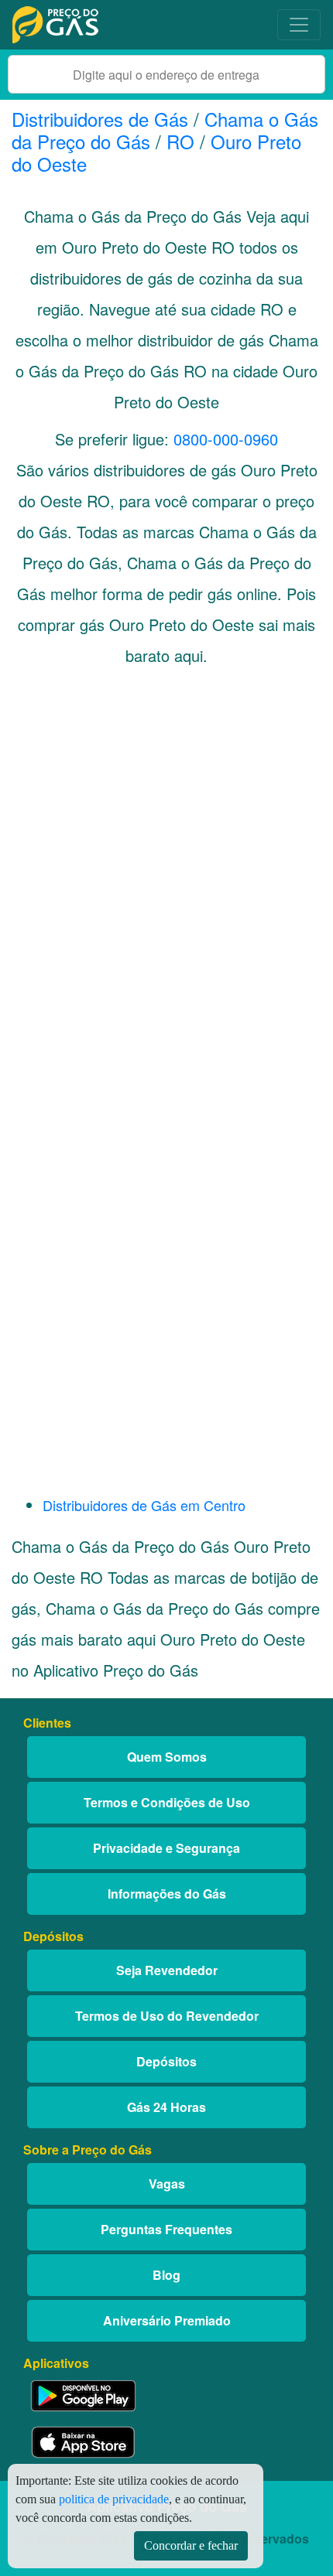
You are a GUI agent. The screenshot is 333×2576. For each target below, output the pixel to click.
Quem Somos (167, 1757)
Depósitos (166, 2061)
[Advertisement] (166, 881)
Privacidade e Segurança (166, 1848)
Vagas (167, 2184)
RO (180, 141)
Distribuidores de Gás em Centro (144, 1505)
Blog (166, 2275)
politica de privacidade (114, 2499)
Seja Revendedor (167, 1970)
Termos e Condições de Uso (167, 1802)
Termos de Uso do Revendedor (167, 2016)
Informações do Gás (167, 1894)
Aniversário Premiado (167, 2320)
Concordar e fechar (191, 2545)
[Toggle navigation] (299, 25)
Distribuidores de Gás (103, 119)
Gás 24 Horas (166, 2107)
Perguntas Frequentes (166, 2229)
